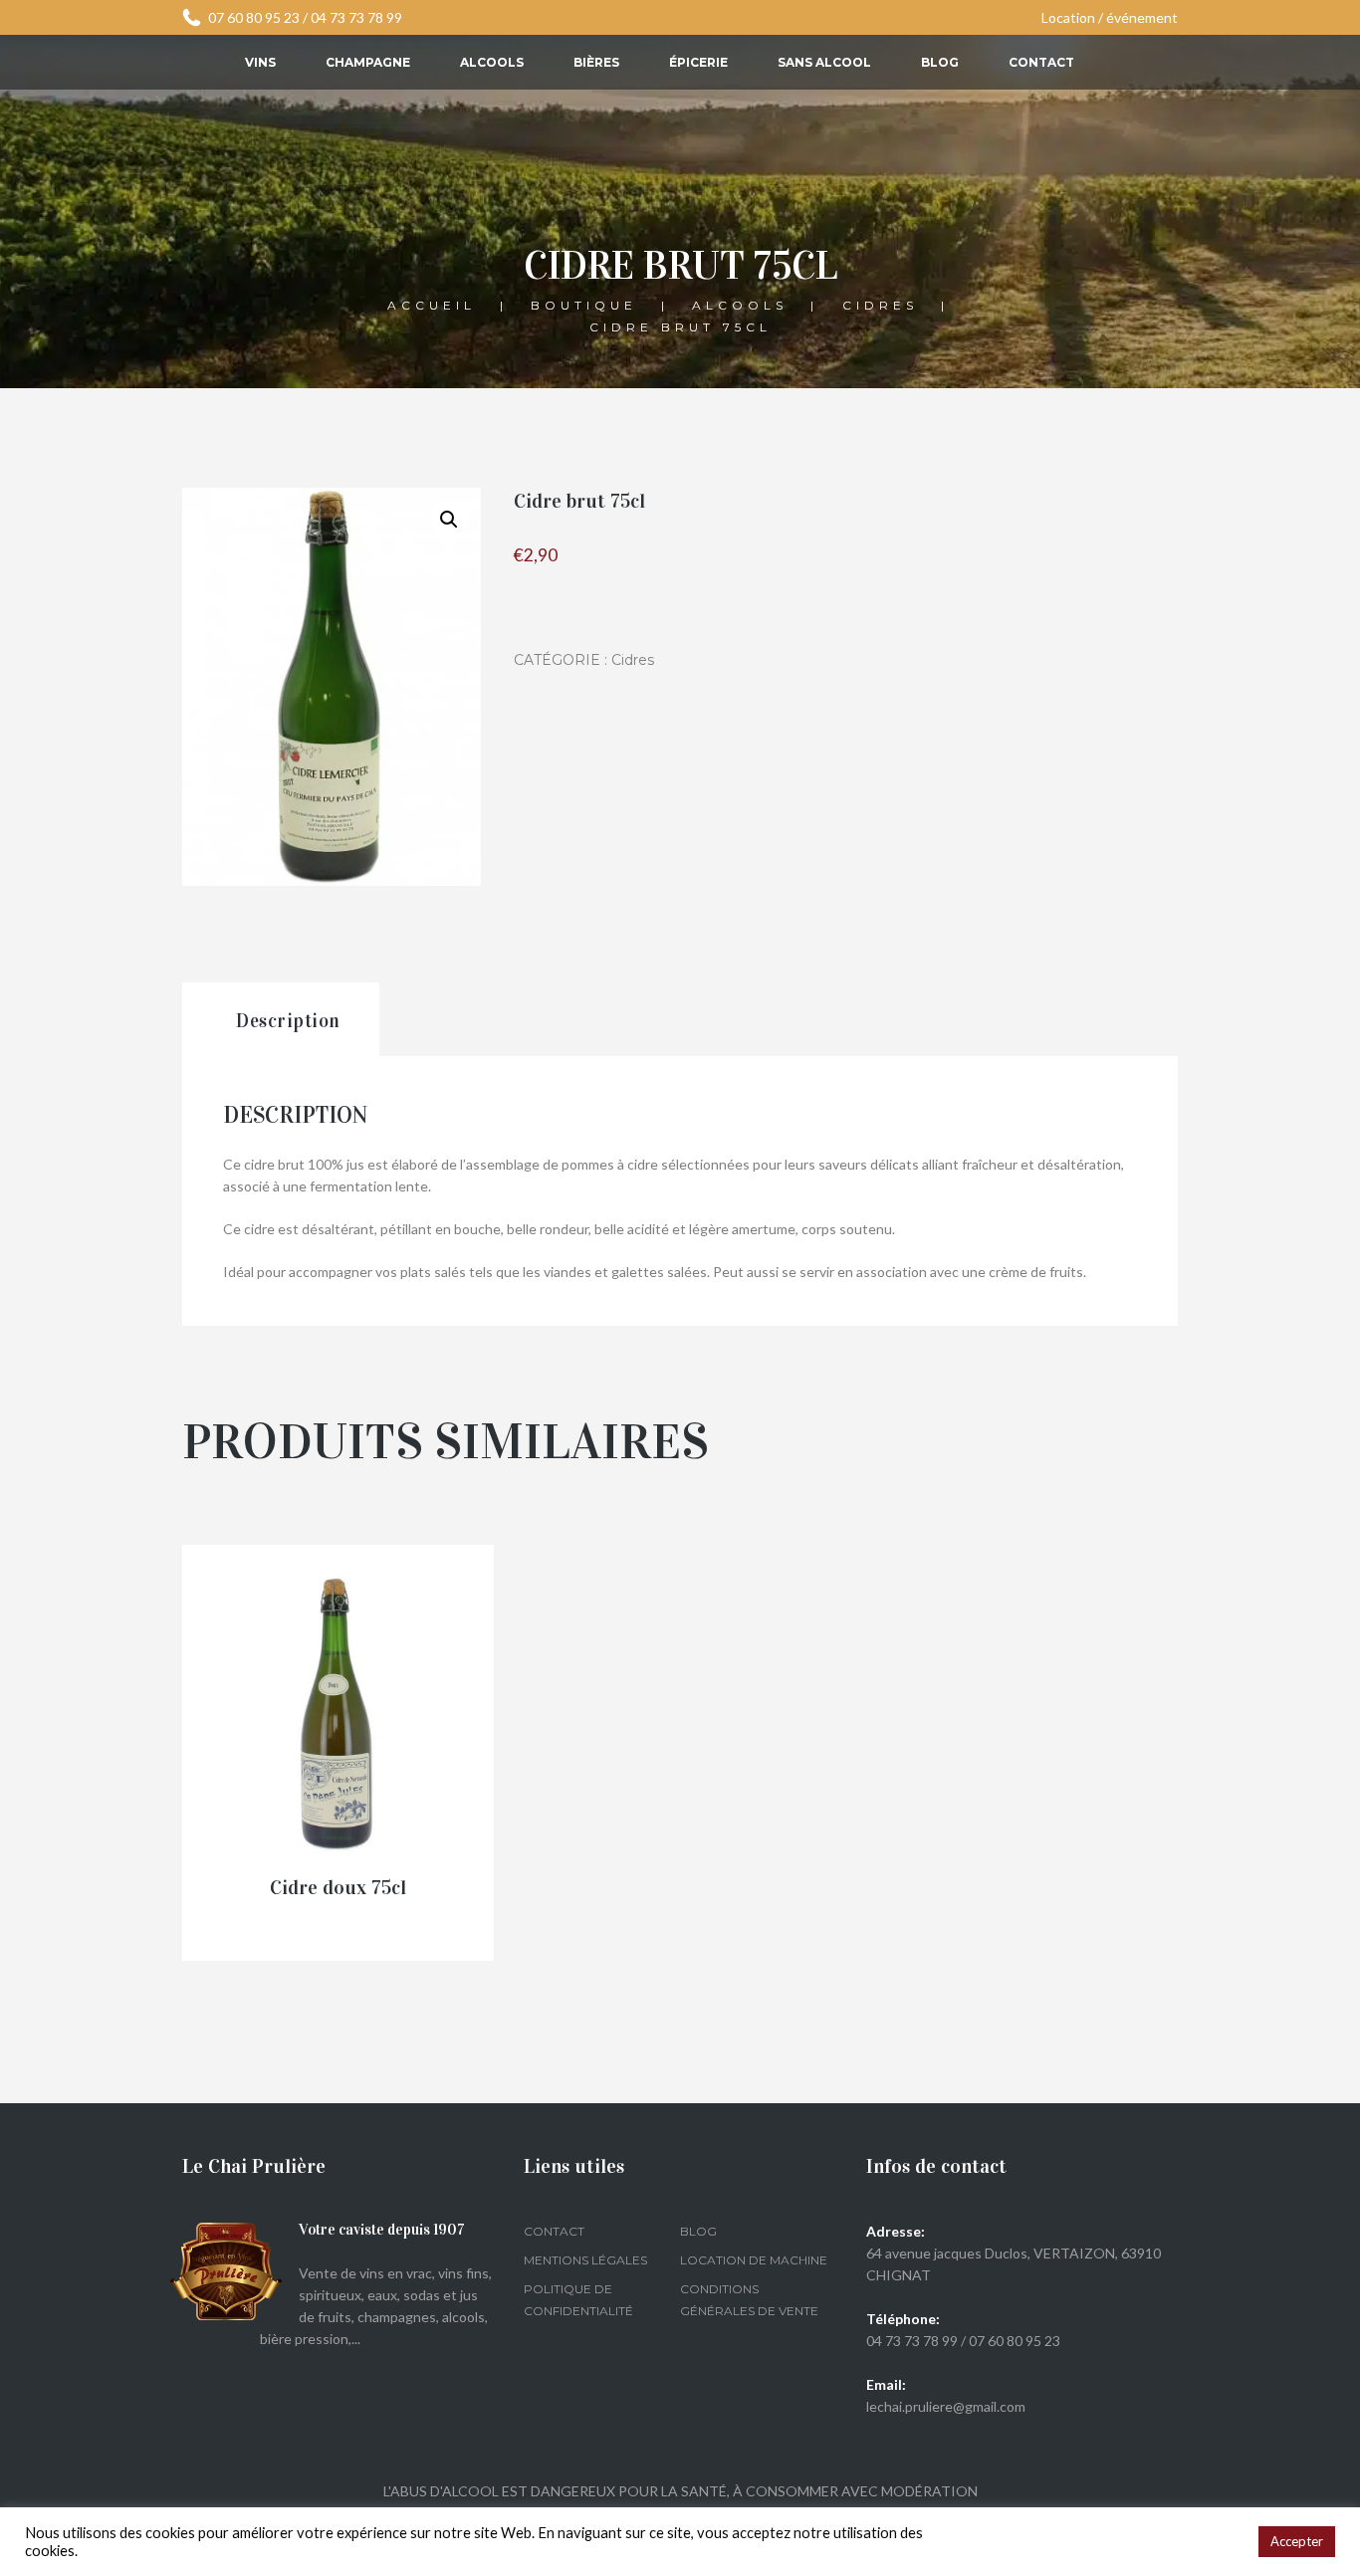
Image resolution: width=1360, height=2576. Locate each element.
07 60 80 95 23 (254, 17)
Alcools (492, 62)
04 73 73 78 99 (356, 17)
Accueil (432, 304)
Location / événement (1110, 17)
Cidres (880, 304)
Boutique (584, 304)
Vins (260, 62)
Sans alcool (824, 62)
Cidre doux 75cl (338, 1887)
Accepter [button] (1297, 2541)
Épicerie (698, 62)
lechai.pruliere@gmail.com (946, 2406)
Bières (596, 62)
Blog (940, 62)
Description (288, 1021)
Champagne (368, 62)
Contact (1041, 62)
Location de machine (754, 2260)
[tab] (281, 1020)
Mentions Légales (585, 2260)
